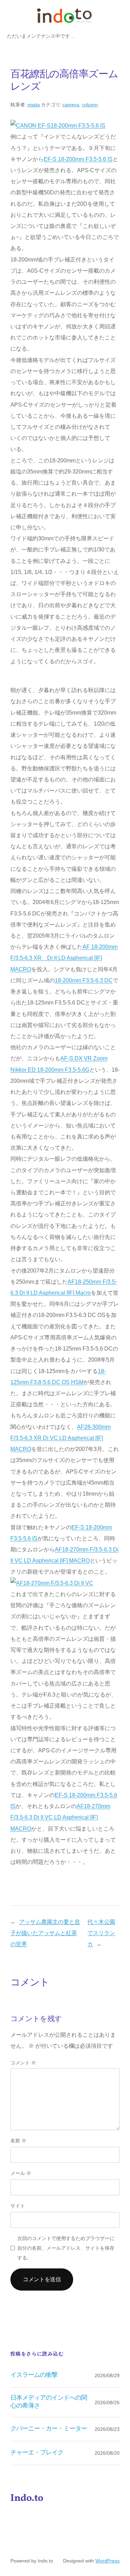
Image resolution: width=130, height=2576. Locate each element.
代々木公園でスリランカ (101, 1933)
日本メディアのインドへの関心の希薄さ (49, 2402)
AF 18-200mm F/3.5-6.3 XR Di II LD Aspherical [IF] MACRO (64, 958)
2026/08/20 (107, 2453)
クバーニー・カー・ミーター (49, 2429)
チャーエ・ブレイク (37, 2453)
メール (21, 2173)
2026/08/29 (107, 2375)
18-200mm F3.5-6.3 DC (84, 980)
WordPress (107, 2561)
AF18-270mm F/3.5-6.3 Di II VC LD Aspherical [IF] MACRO (60, 1817)
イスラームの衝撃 (34, 2375)
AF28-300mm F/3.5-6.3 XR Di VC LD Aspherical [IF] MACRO (60, 1438)
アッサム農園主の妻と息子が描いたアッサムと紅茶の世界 (45, 1933)
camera (71, 105)
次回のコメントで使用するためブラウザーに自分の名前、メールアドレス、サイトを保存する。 (66, 2248)
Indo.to (27, 2498)
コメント (23, 2063)
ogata (34, 105)
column (90, 105)
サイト (18, 2206)
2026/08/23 (107, 2429)
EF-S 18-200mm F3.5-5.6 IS (78, 159)
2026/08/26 (107, 2402)
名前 (18, 2141)
